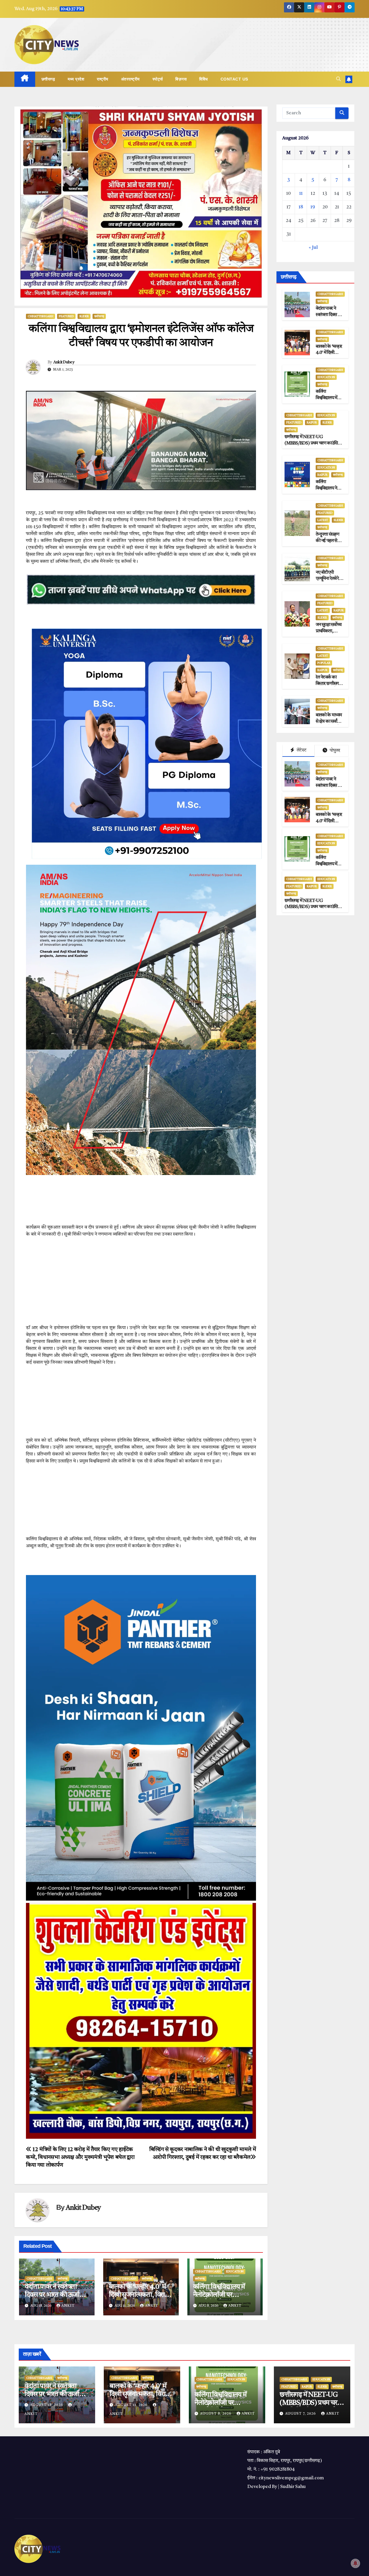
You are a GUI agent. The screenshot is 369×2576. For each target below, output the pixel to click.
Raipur (312, 422)
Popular (324, 663)
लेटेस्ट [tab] (301, 750)
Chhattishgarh (41, 316)
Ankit (68, 2306)
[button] (338, 79)
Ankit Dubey (64, 362)
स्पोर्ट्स (158, 79)
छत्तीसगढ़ (48, 79)
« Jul (313, 248)
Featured (66, 316)
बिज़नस (181, 79)
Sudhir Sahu (293, 2487)
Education (235, 2271)
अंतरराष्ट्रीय (130, 79)
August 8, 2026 (216, 2414)
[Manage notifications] (355, 2563)
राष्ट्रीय (103, 79)
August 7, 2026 (301, 2414)
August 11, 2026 (132, 2405)
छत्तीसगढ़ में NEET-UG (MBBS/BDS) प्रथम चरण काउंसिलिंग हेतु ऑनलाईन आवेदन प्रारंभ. (314, 443)
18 (301, 207)
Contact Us (234, 79)
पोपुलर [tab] (335, 751)
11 (301, 194)
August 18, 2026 (47, 2405)
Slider (84, 316)
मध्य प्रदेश (76, 79)
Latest (323, 520)
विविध (204, 79)
